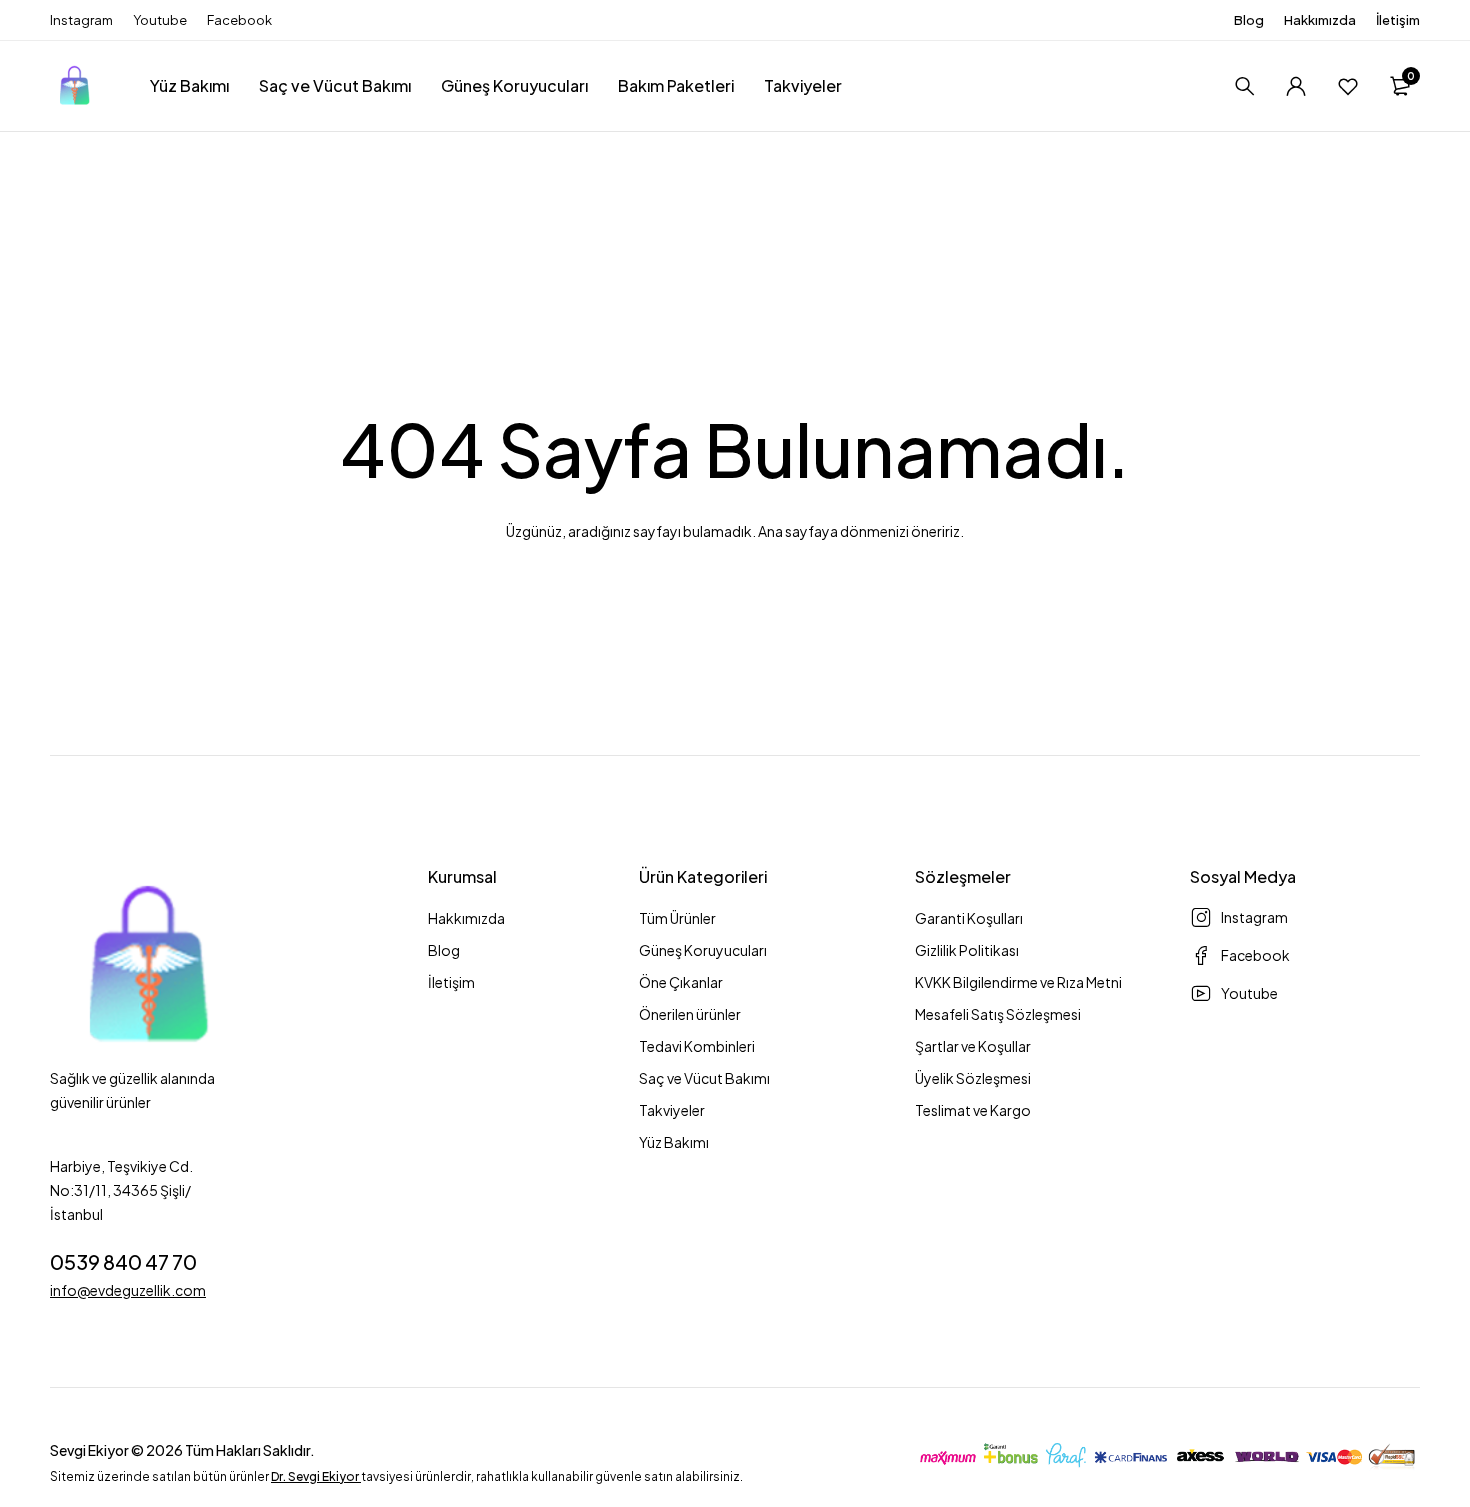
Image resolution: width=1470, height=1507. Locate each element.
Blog (1249, 20)
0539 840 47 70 (123, 1261)
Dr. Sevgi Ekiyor (315, 1476)
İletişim (1398, 20)
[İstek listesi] (1348, 86)
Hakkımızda (1320, 20)
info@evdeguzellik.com (128, 1290)
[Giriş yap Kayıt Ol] (1296, 86)
